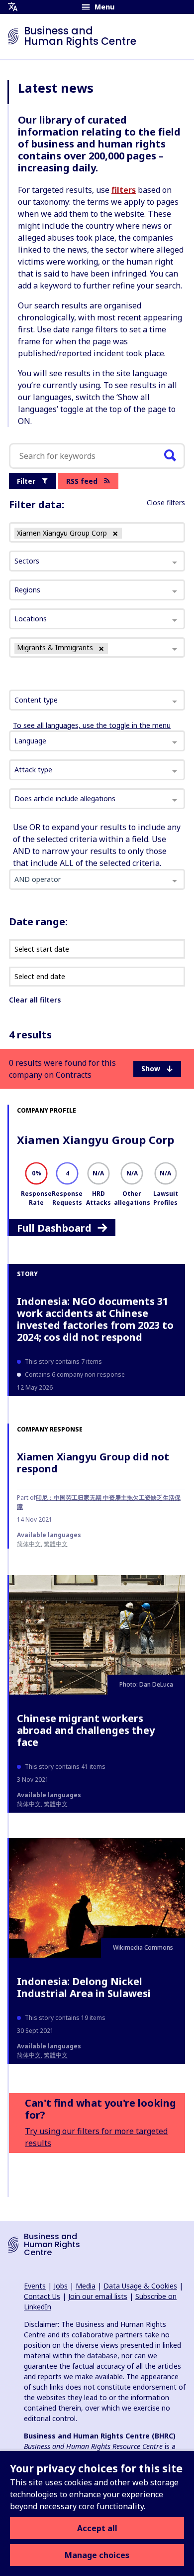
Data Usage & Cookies (140, 2286)
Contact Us (42, 2296)
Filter (26, 481)
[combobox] (97, 700)
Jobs (61, 2286)
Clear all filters (35, 1000)
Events (35, 2286)
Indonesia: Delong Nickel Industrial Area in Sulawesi (84, 1987)
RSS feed (82, 481)
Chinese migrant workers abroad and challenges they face (86, 1730)
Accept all (97, 2528)
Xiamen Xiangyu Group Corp (96, 1140)
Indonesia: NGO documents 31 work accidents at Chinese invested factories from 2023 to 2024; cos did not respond (95, 1319)
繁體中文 (56, 1544)
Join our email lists (98, 2296)
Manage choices (97, 2555)
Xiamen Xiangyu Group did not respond (93, 1463)
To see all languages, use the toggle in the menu (92, 725)
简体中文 (29, 1544)
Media (86, 2286)
